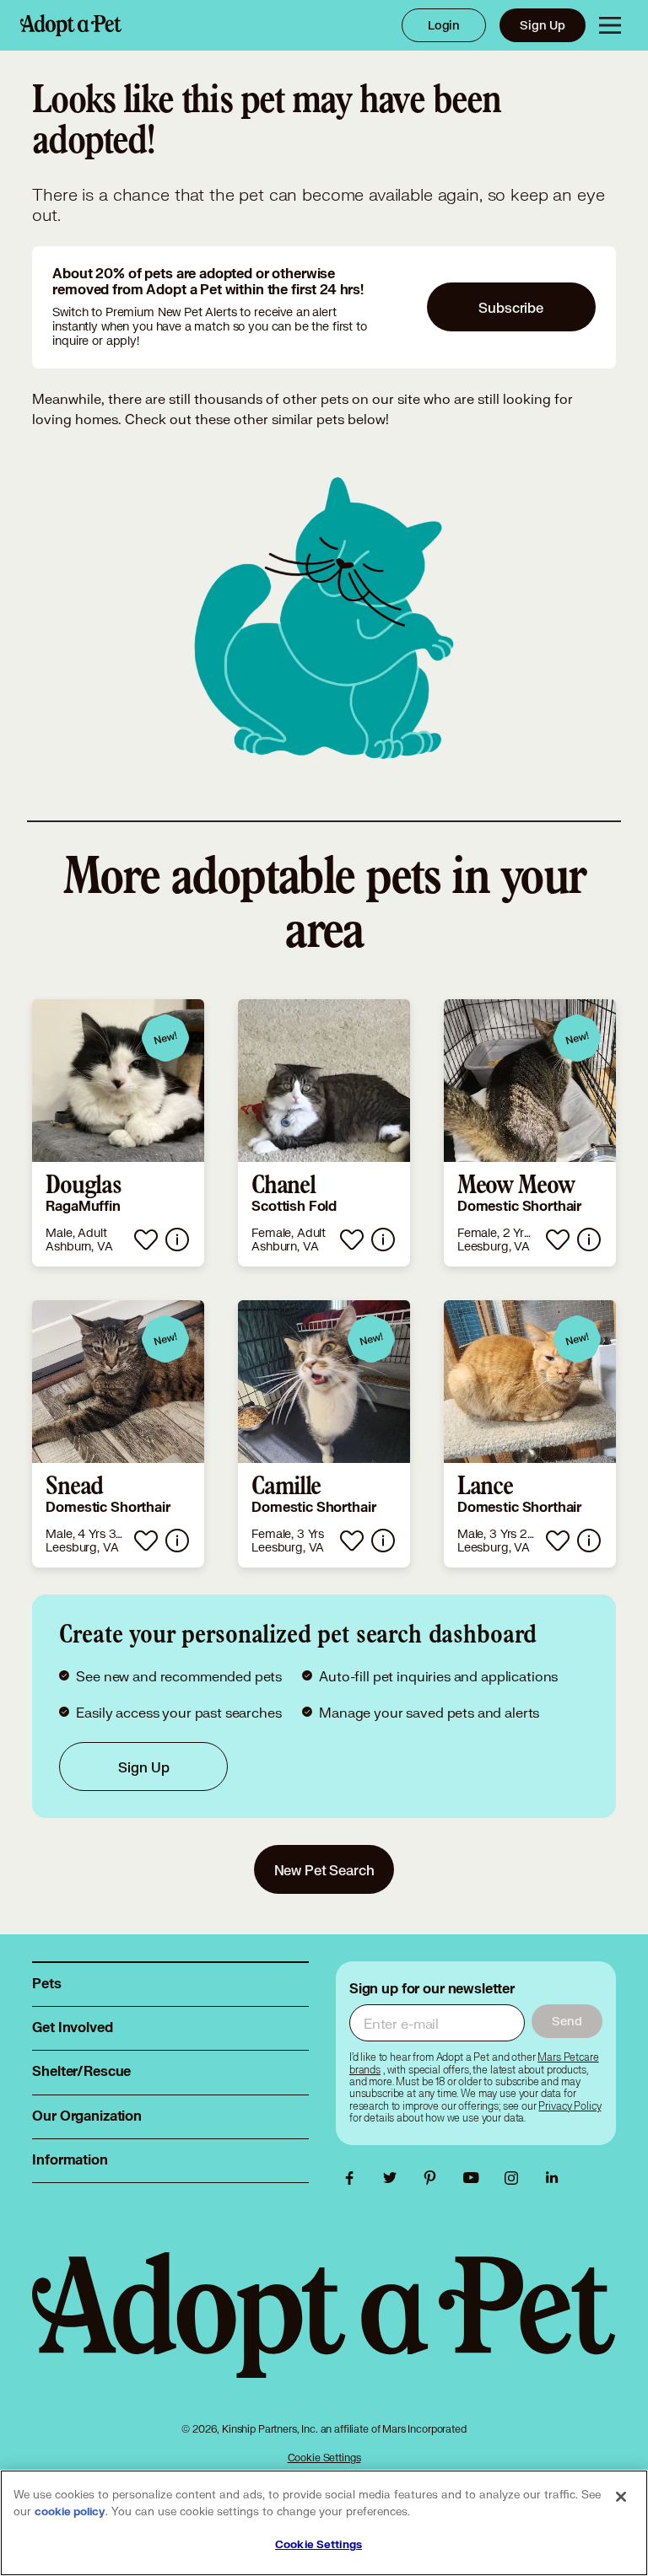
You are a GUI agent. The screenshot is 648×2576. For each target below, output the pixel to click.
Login (444, 25)
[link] (118, 1133)
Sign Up (543, 25)
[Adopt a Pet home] (71, 25)
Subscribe (511, 307)
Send (567, 2021)
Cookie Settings (324, 2458)
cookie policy (70, 2512)
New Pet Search (324, 1870)
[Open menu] (610, 25)
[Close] (621, 2497)
